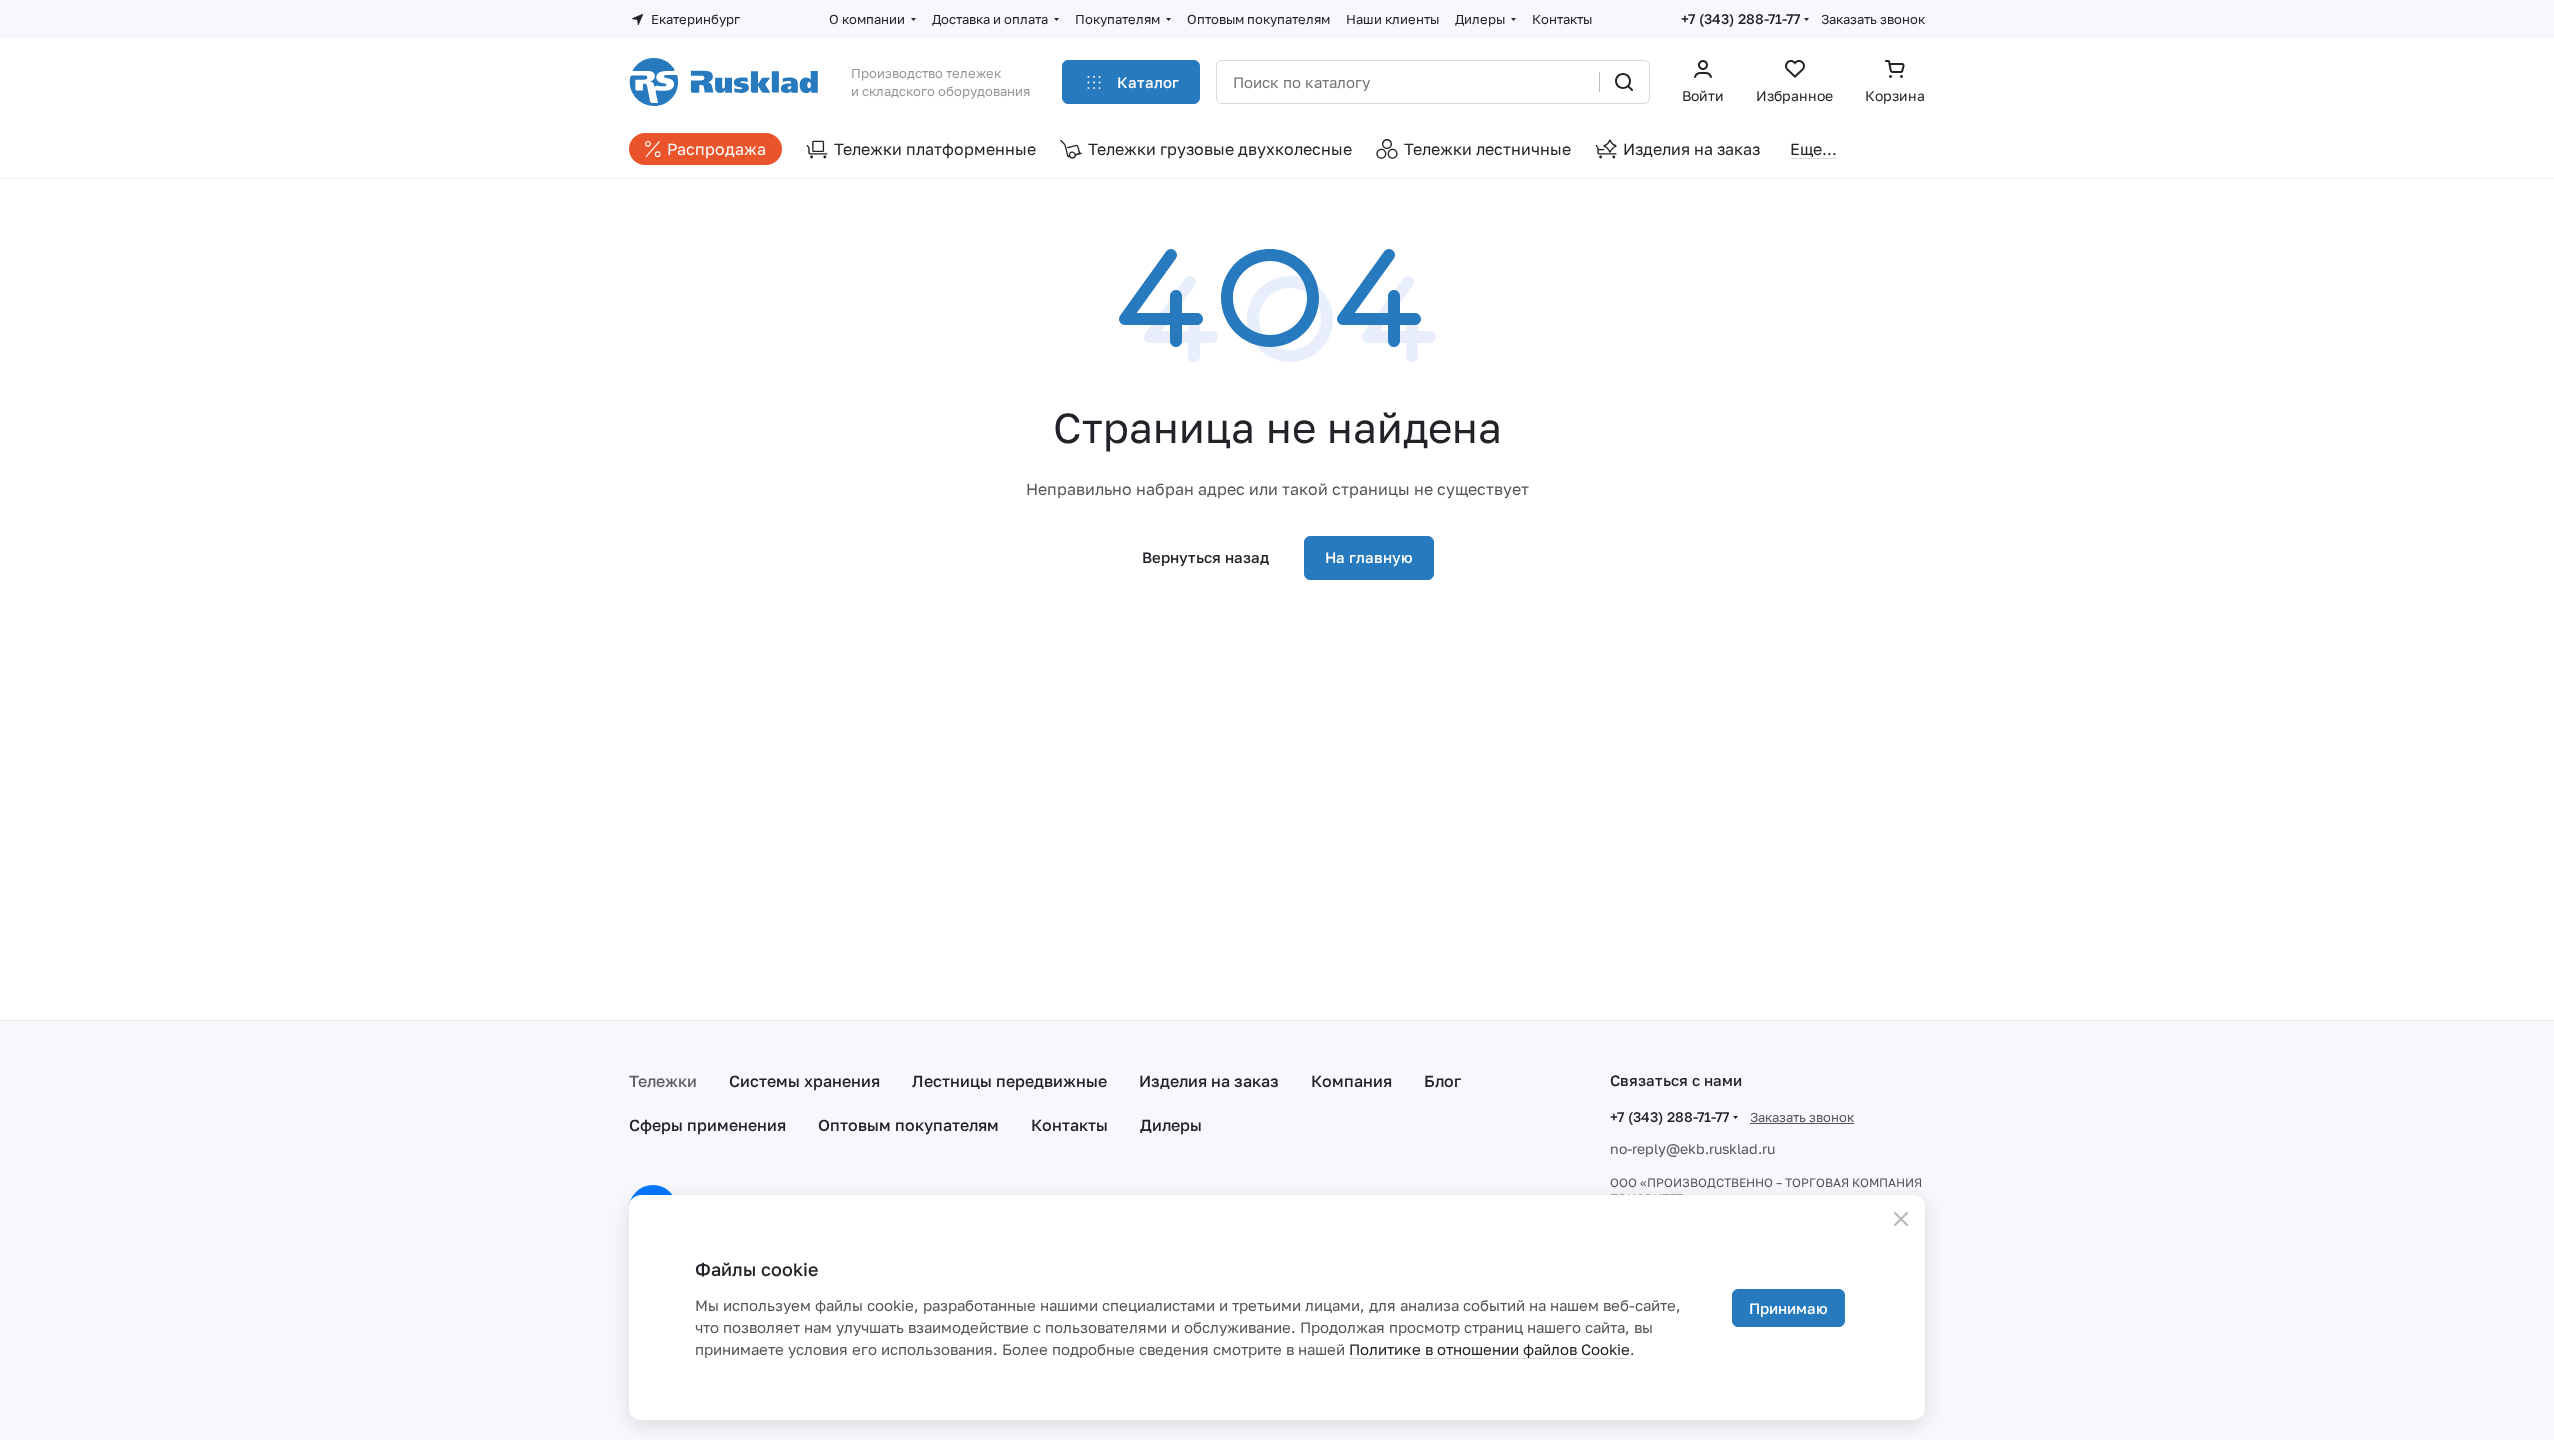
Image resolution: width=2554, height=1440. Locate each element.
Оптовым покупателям (908, 1125)
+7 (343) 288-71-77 (1740, 18)
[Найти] (1624, 82)
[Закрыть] (1901, 1219)
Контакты (1069, 1125)
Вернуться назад (1205, 557)
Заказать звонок (1873, 19)
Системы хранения (804, 1081)
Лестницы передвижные (1009, 1081)
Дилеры (1171, 1125)
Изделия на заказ (1209, 1081)
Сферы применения (707, 1125)
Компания (1351, 1081)
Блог (1442, 1081)
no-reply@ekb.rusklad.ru (1692, 1148)
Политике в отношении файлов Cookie (1489, 1349)
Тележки (663, 1081)
